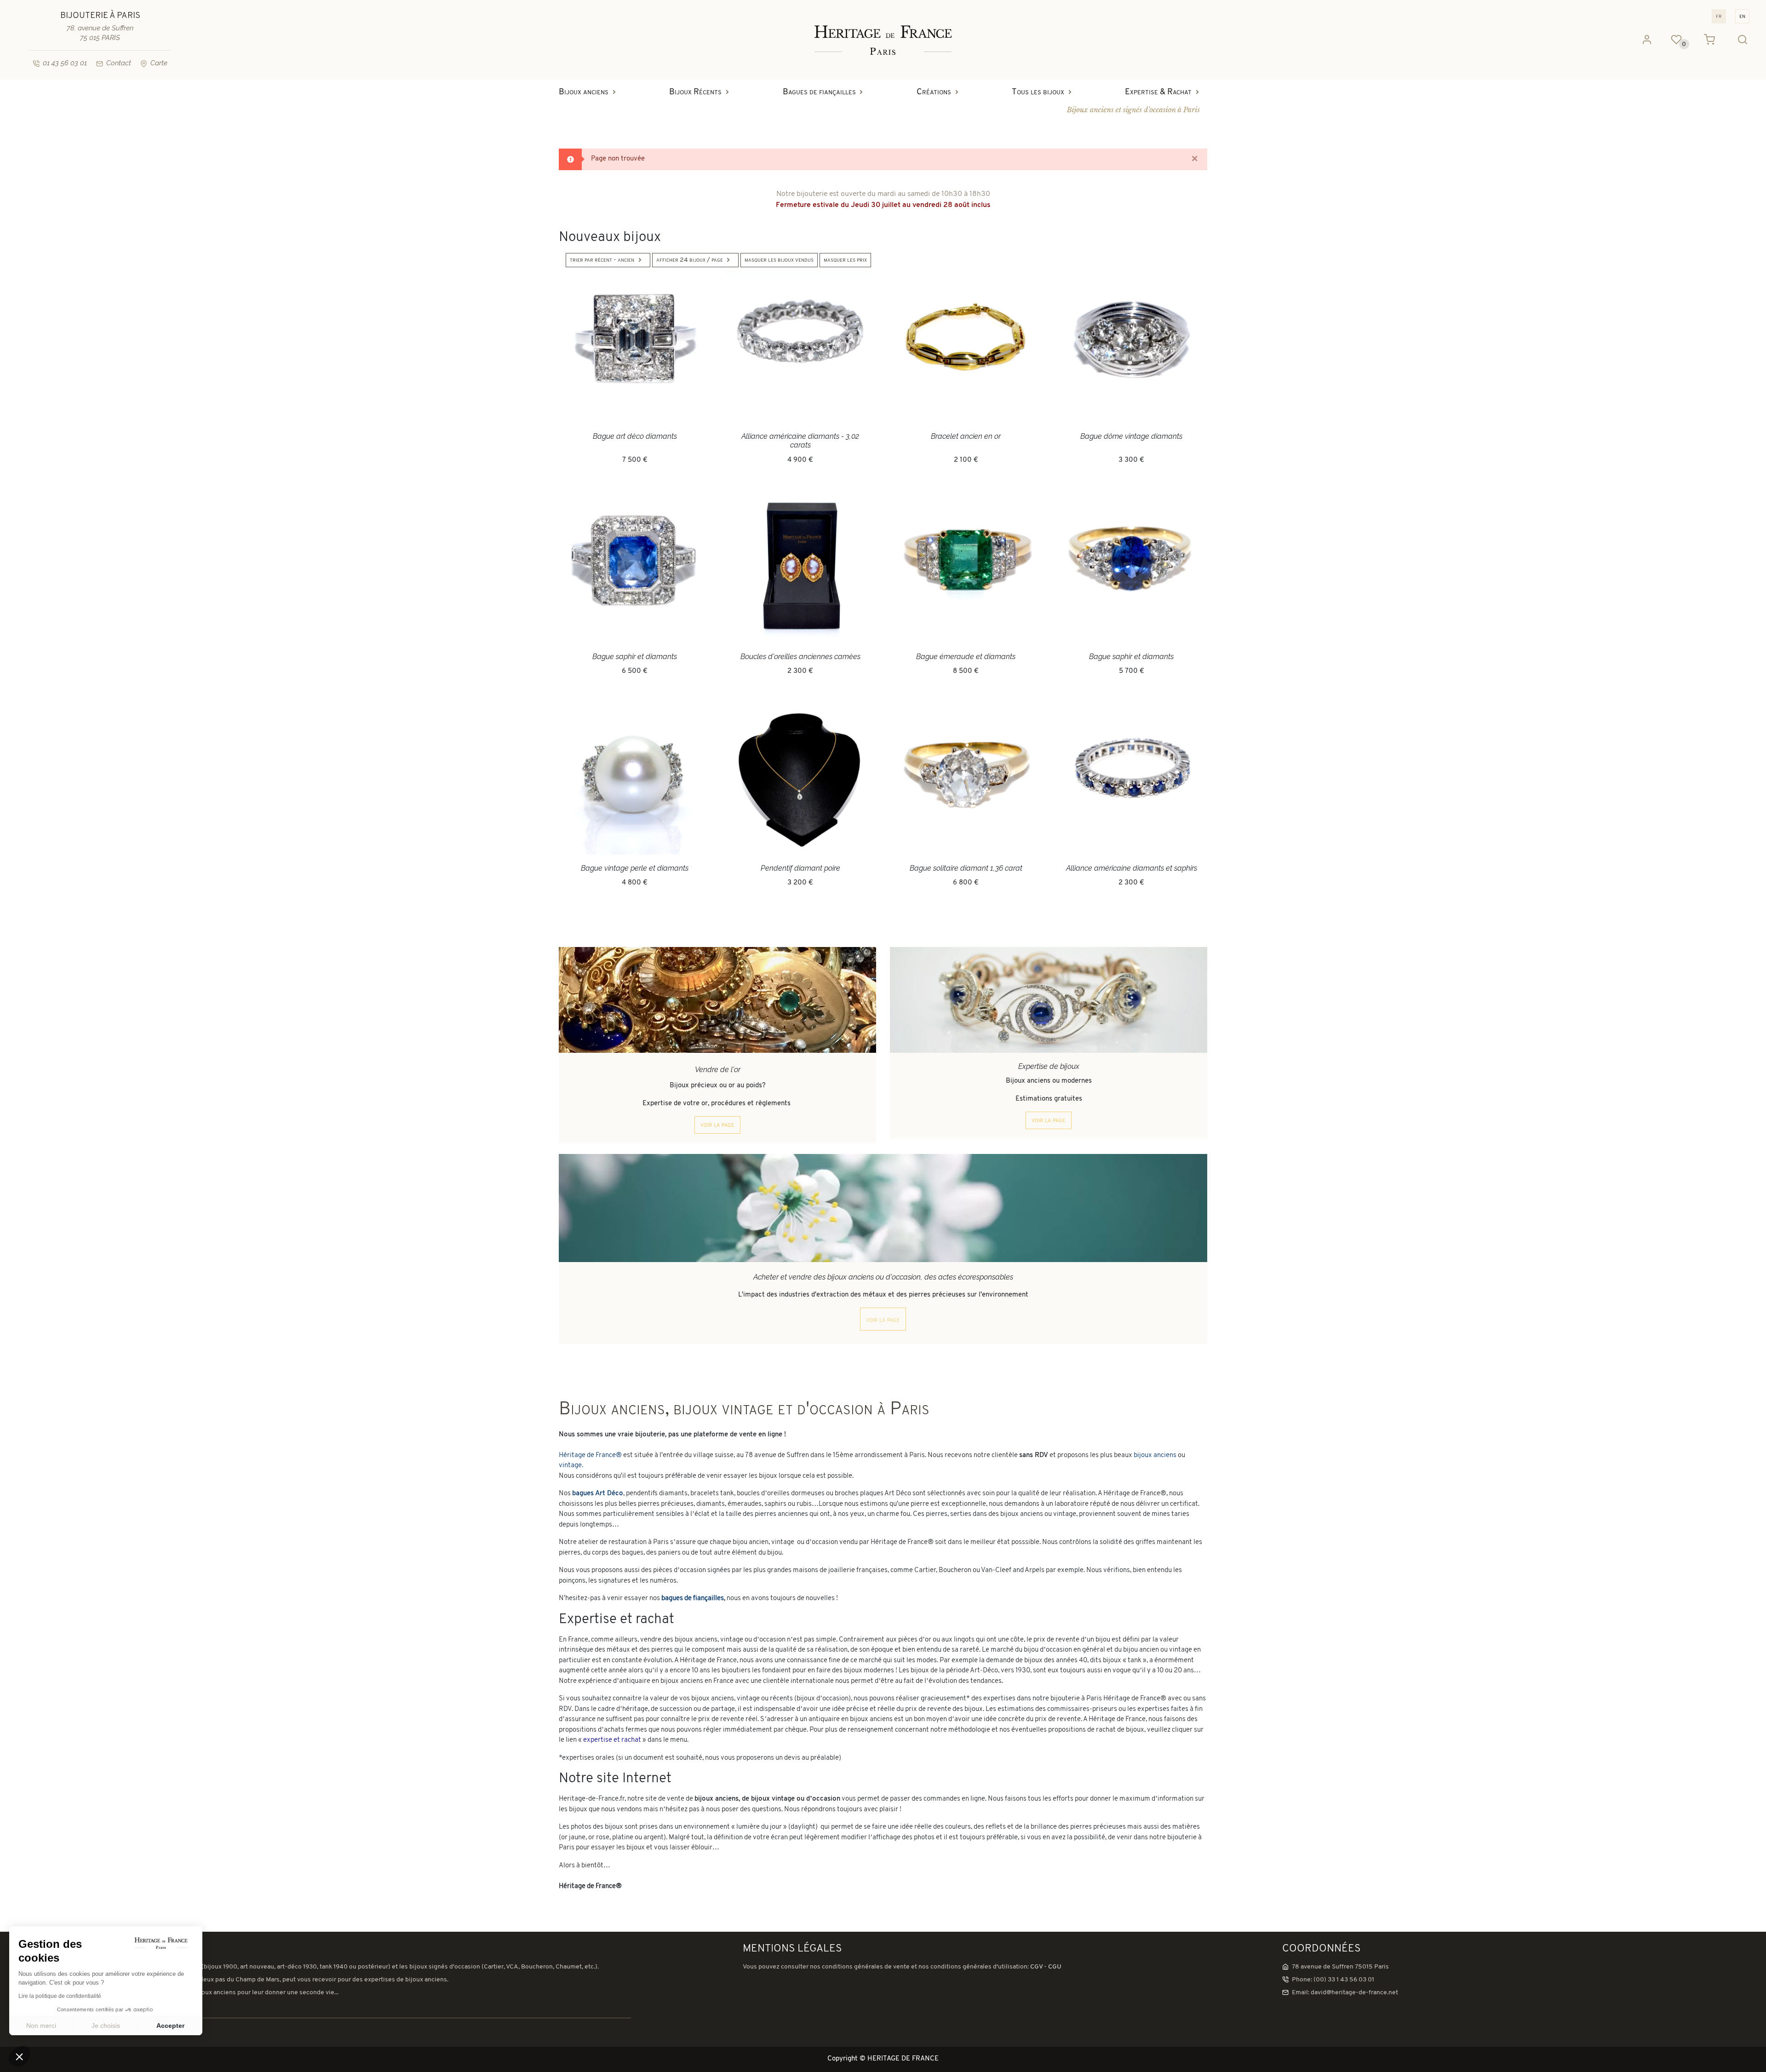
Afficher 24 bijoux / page (690, 260)
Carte (159, 63)
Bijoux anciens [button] (584, 92)
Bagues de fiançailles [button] (819, 92)
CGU (1055, 1967)
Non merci (41, 2026)
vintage (570, 1466)
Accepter (170, 2026)
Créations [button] (934, 92)
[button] (19, 2056)
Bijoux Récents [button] (695, 92)
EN (1742, 16)
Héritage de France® (590, 1455)
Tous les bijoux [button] (1038, 92)
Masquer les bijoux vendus (779, 260)
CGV (1036, 1967)
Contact (119, 63)
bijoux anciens (1155, 1455)
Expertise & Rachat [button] (1158, 92)
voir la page (717, 1125)
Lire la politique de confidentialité (60, 1996)
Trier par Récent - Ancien (602, 260)
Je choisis (106, 2026)
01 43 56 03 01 (65, 63)
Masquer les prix (845, 260)
